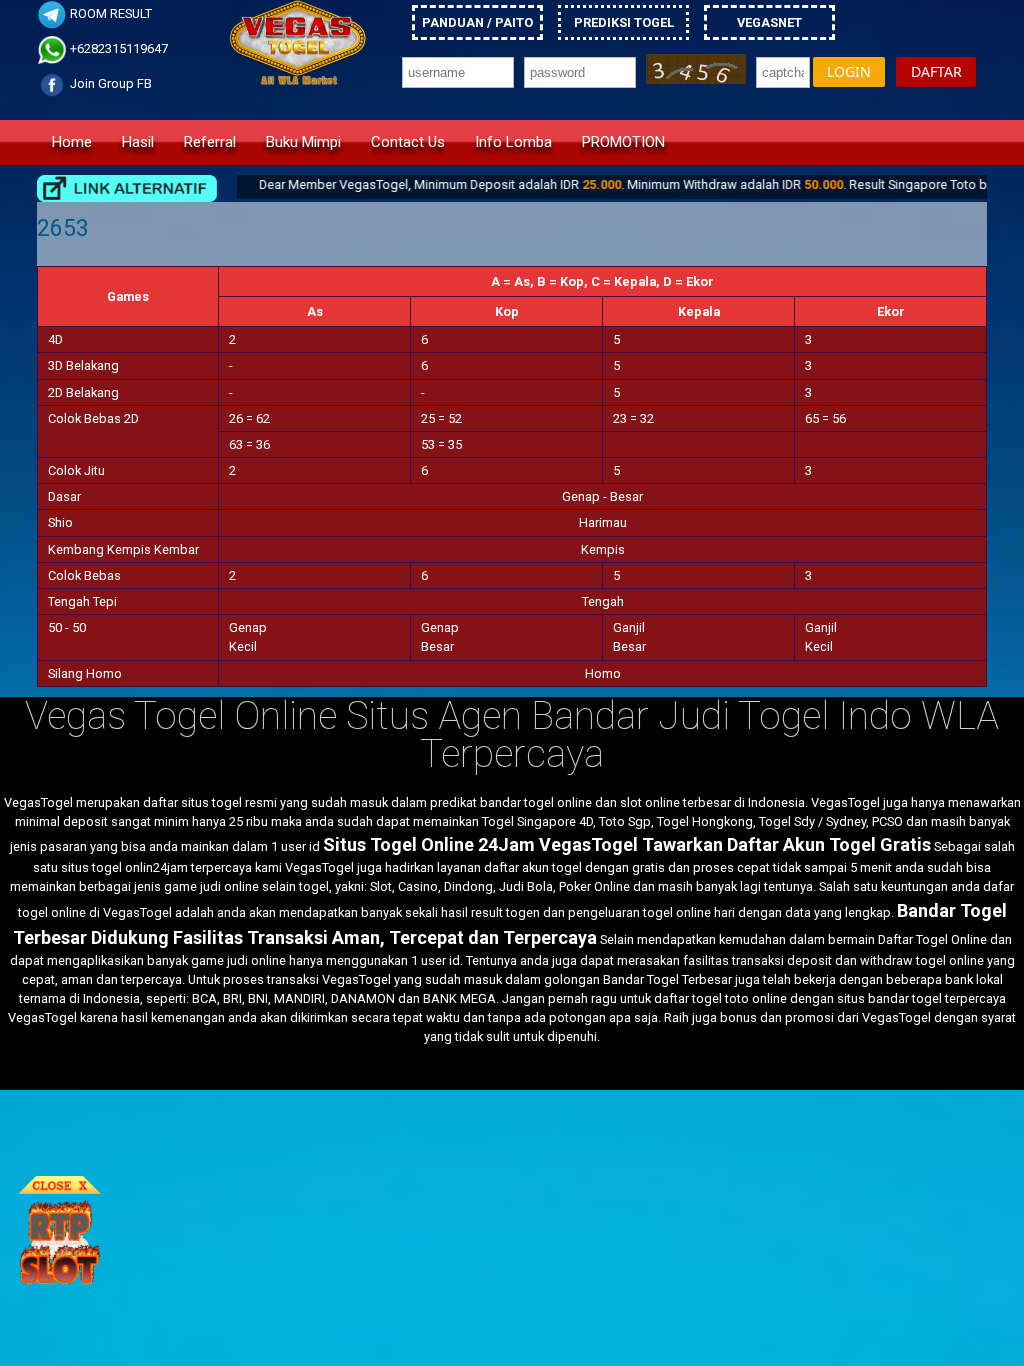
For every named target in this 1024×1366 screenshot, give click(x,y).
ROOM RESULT (109, 13)
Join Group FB (109, 83)
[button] (849, 72)
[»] (127, 188)
